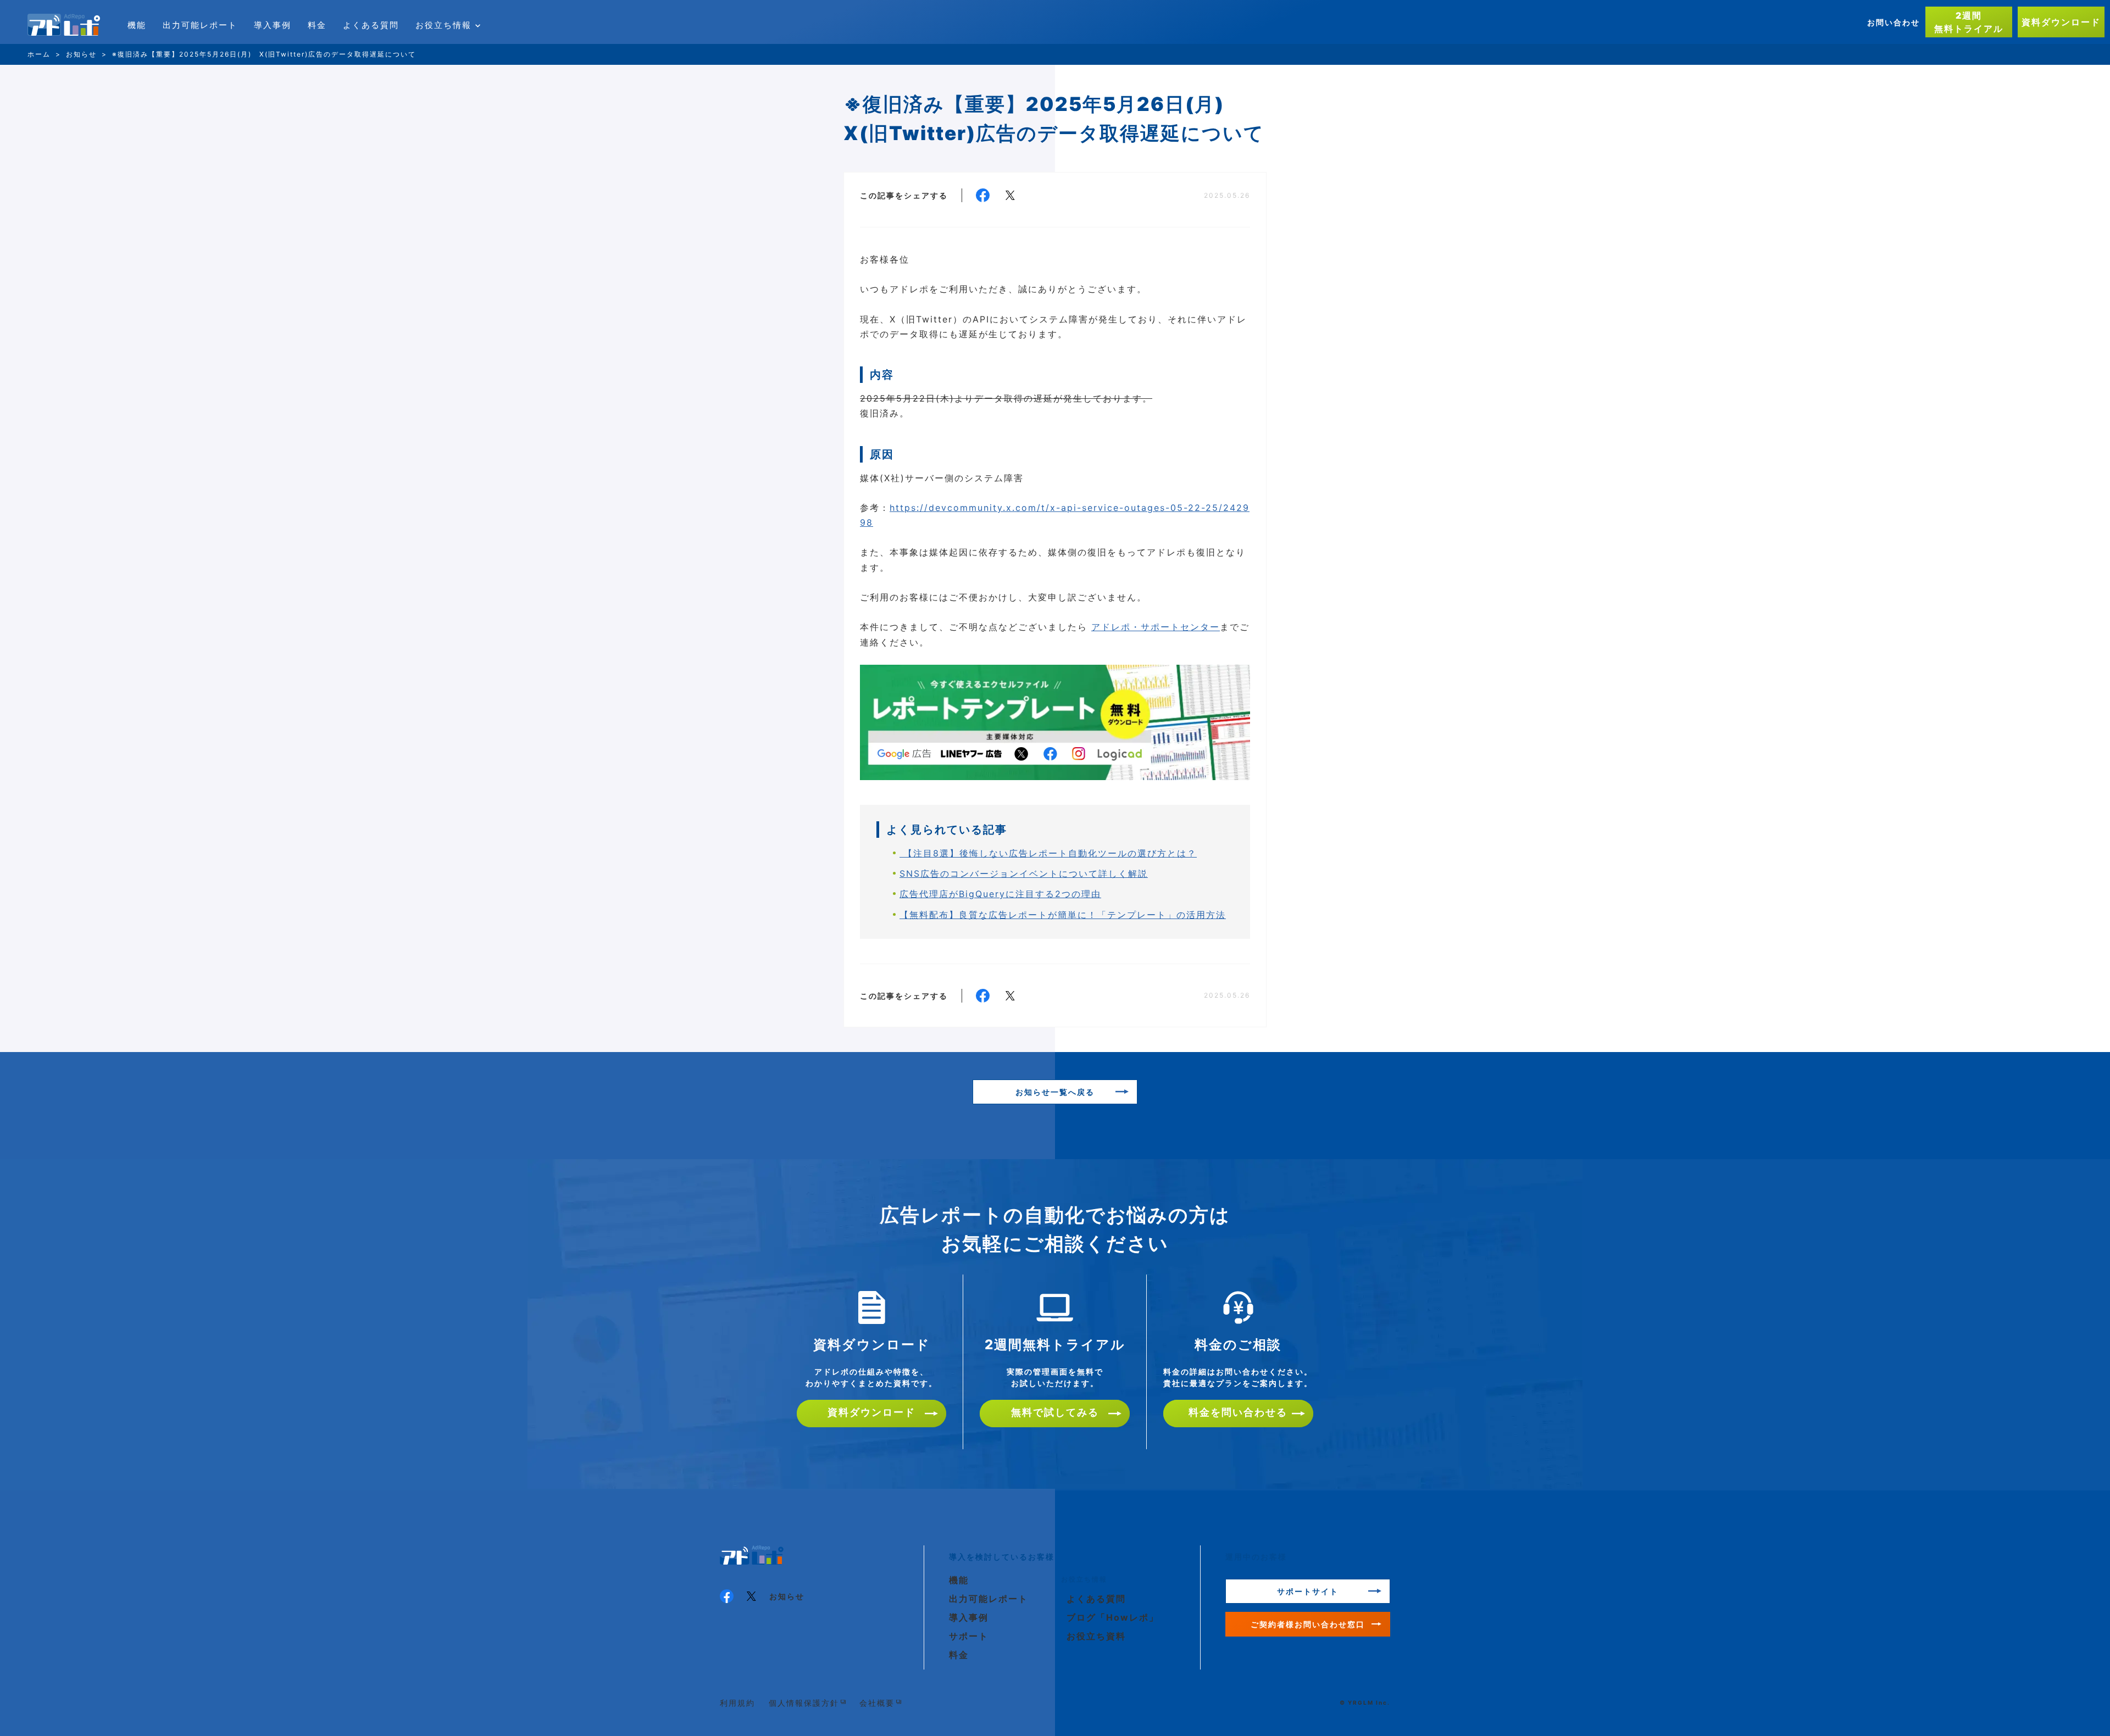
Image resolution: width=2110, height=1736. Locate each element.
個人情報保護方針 (804, 1703)
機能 (137, 25)
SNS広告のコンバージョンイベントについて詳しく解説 (1024, 873)
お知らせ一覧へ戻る (1055, 1092)
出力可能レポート (200, 25)
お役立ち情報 (443, 25)
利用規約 (737, 1703)
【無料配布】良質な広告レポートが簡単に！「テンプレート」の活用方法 (1063, 915)
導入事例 (273, 25)
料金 (317, 25)
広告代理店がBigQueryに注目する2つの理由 (1000, 894)
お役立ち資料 (1096, 1636)
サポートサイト (1308, 1591)
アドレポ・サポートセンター (1156, 627)
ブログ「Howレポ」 (1113, 1617)
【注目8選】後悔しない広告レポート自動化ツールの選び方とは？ (1048, 853)
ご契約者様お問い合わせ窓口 (1308, 1624)
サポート (969, 1636)
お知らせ (787, 1596)
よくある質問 (371, 25)
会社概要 (877, 1703)
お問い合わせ (1894, 22)
